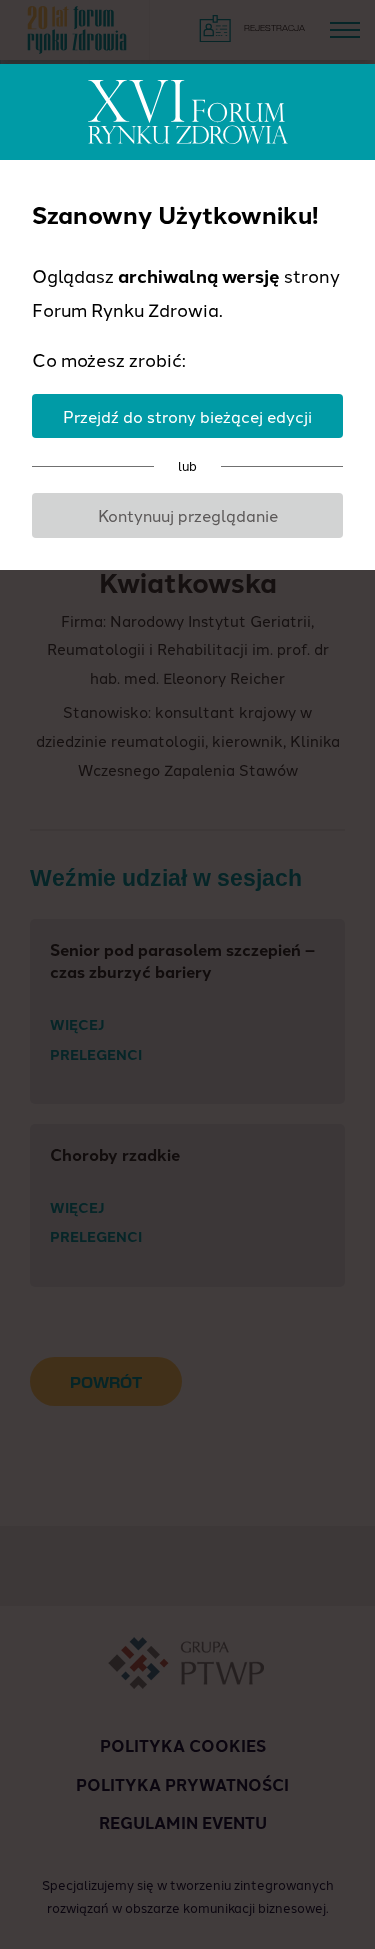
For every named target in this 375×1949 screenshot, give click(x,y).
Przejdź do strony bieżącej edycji (187, 416)
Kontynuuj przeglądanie (188, 515)
